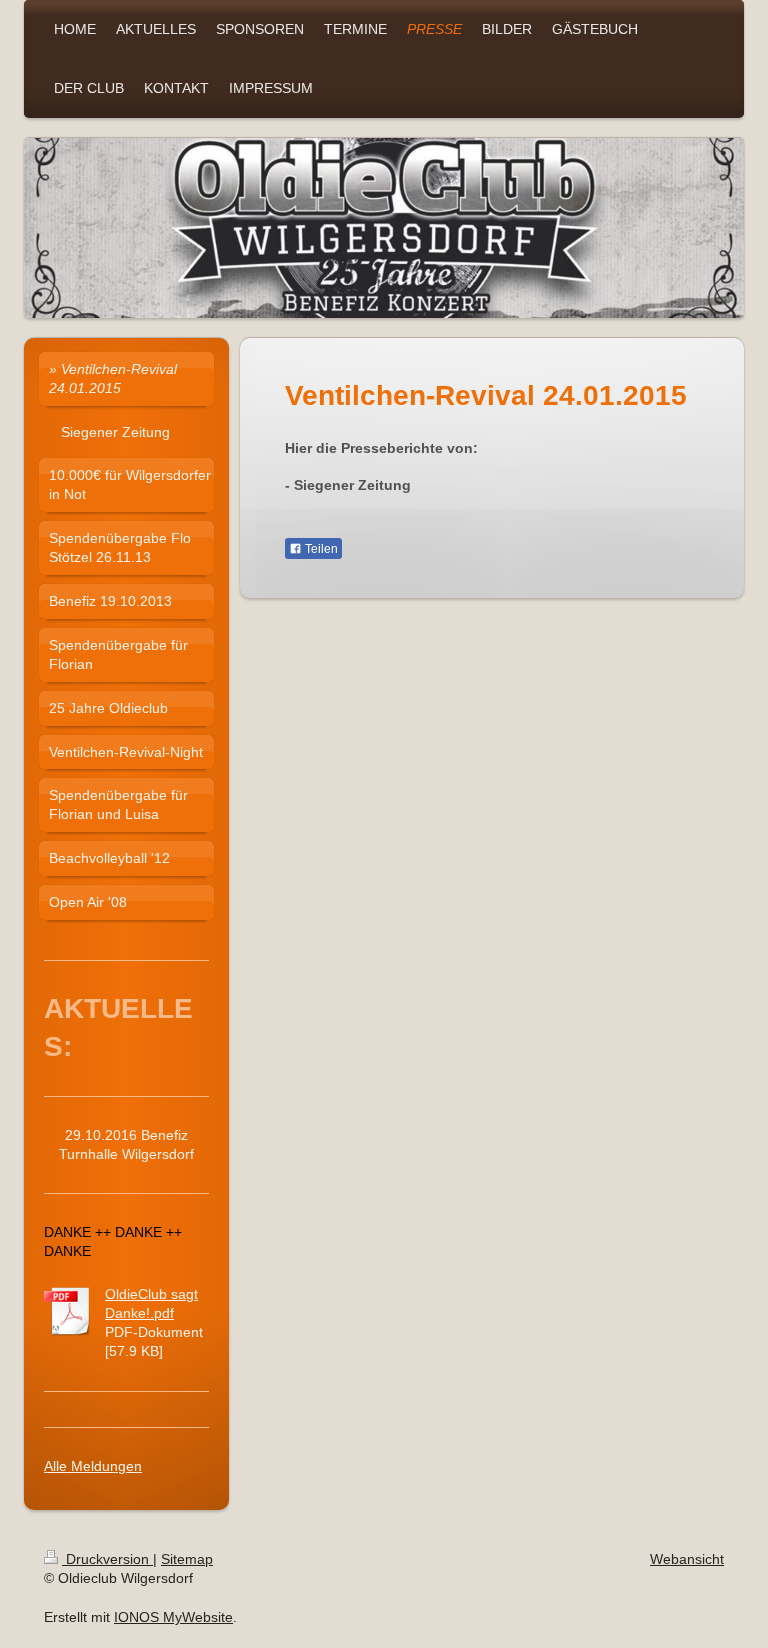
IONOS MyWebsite (173, 1617)
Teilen (320, 549)
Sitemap (187, 1559)
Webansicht (687, 1559)
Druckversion (107, 1559)
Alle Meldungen (93, 1466)
